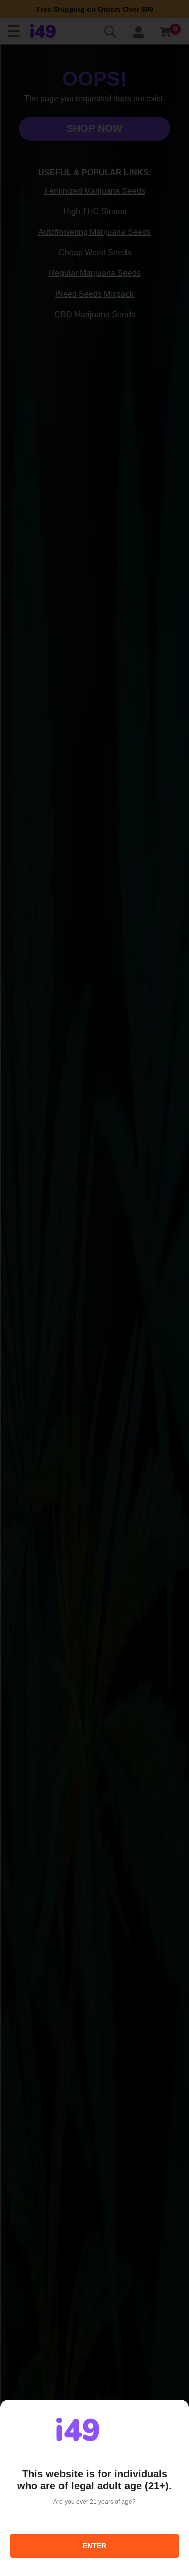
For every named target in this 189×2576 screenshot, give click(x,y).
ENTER (94, 2546)
